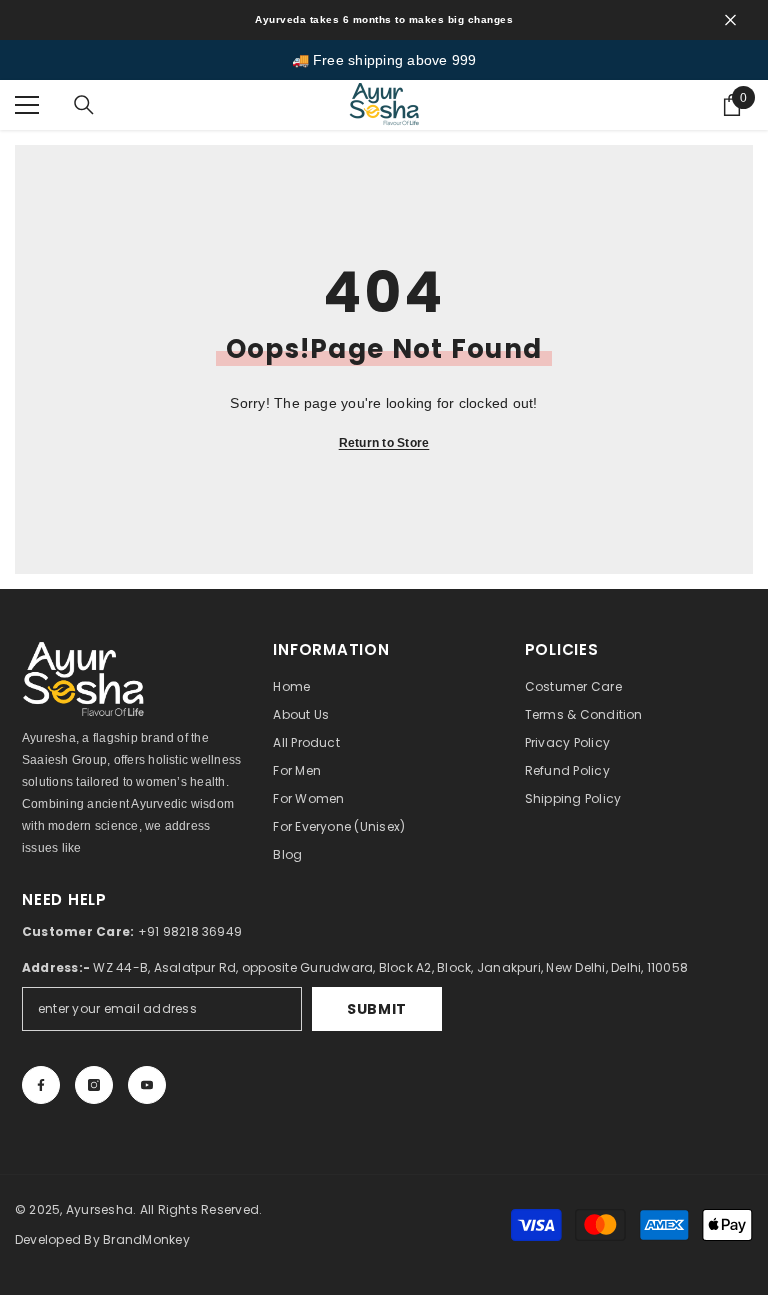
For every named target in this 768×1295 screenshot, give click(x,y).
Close (730, 20)
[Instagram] (94, 1085)
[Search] (84, 105)
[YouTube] (147, 1085)
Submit (377, 1009)
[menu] (27, 105)
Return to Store (384, 443)
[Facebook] (41, 1085)
